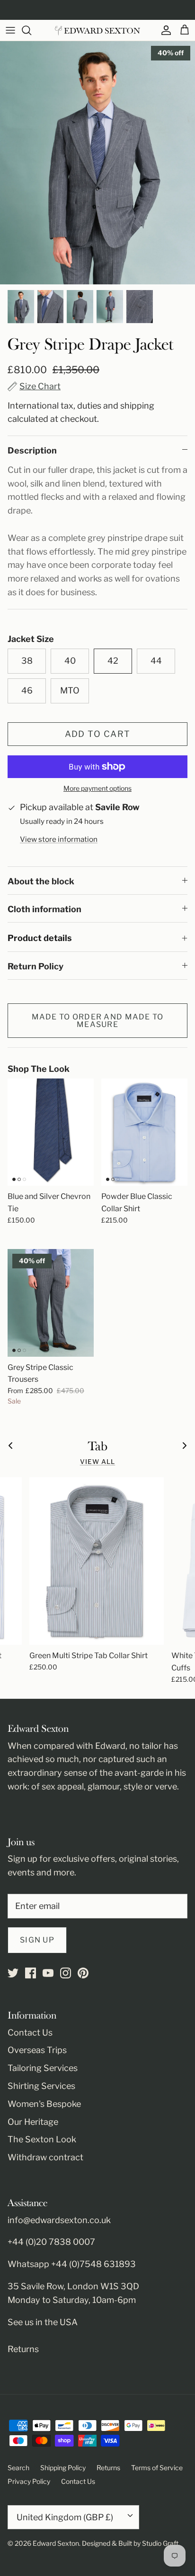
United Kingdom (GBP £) (65, 2517)
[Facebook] (31, 1973)
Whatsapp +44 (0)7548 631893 (72, 2264)
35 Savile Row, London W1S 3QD (73, 2286)
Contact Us (30, 2033)
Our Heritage (33, 2122)
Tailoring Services (43, 2068)
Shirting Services (41, 2086)
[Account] (164, 30)
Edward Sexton (56, 2543)
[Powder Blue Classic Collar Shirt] (144, 1132)
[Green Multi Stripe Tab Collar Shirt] (97, 1561)
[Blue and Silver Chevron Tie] (51, 1132)
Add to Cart (98, 734)
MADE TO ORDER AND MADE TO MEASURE (98, 1021)
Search (18, 2468)
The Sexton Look (42, 2139)
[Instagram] (66, 1973)
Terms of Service (157, 2468)
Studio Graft (160, 2543)
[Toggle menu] (10, 30)
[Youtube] (48, 1973)
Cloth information (44, 909)
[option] (97, 163)
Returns (23, 2349)
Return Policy (35, 966)
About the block (41, 881)
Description (32, 450)
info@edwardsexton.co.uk (59, 2220)
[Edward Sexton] (97, 30)
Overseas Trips (37, 2050)
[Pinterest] (83, 1973)
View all (98, 1462)
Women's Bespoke (44, 2104)
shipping (137, 406)
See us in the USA (43, 2322)
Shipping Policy (63, 2468)
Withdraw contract (45, 2157)
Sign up (37, 1940)
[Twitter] (13, 1973)
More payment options (97, 788)
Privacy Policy (29, 2481)
